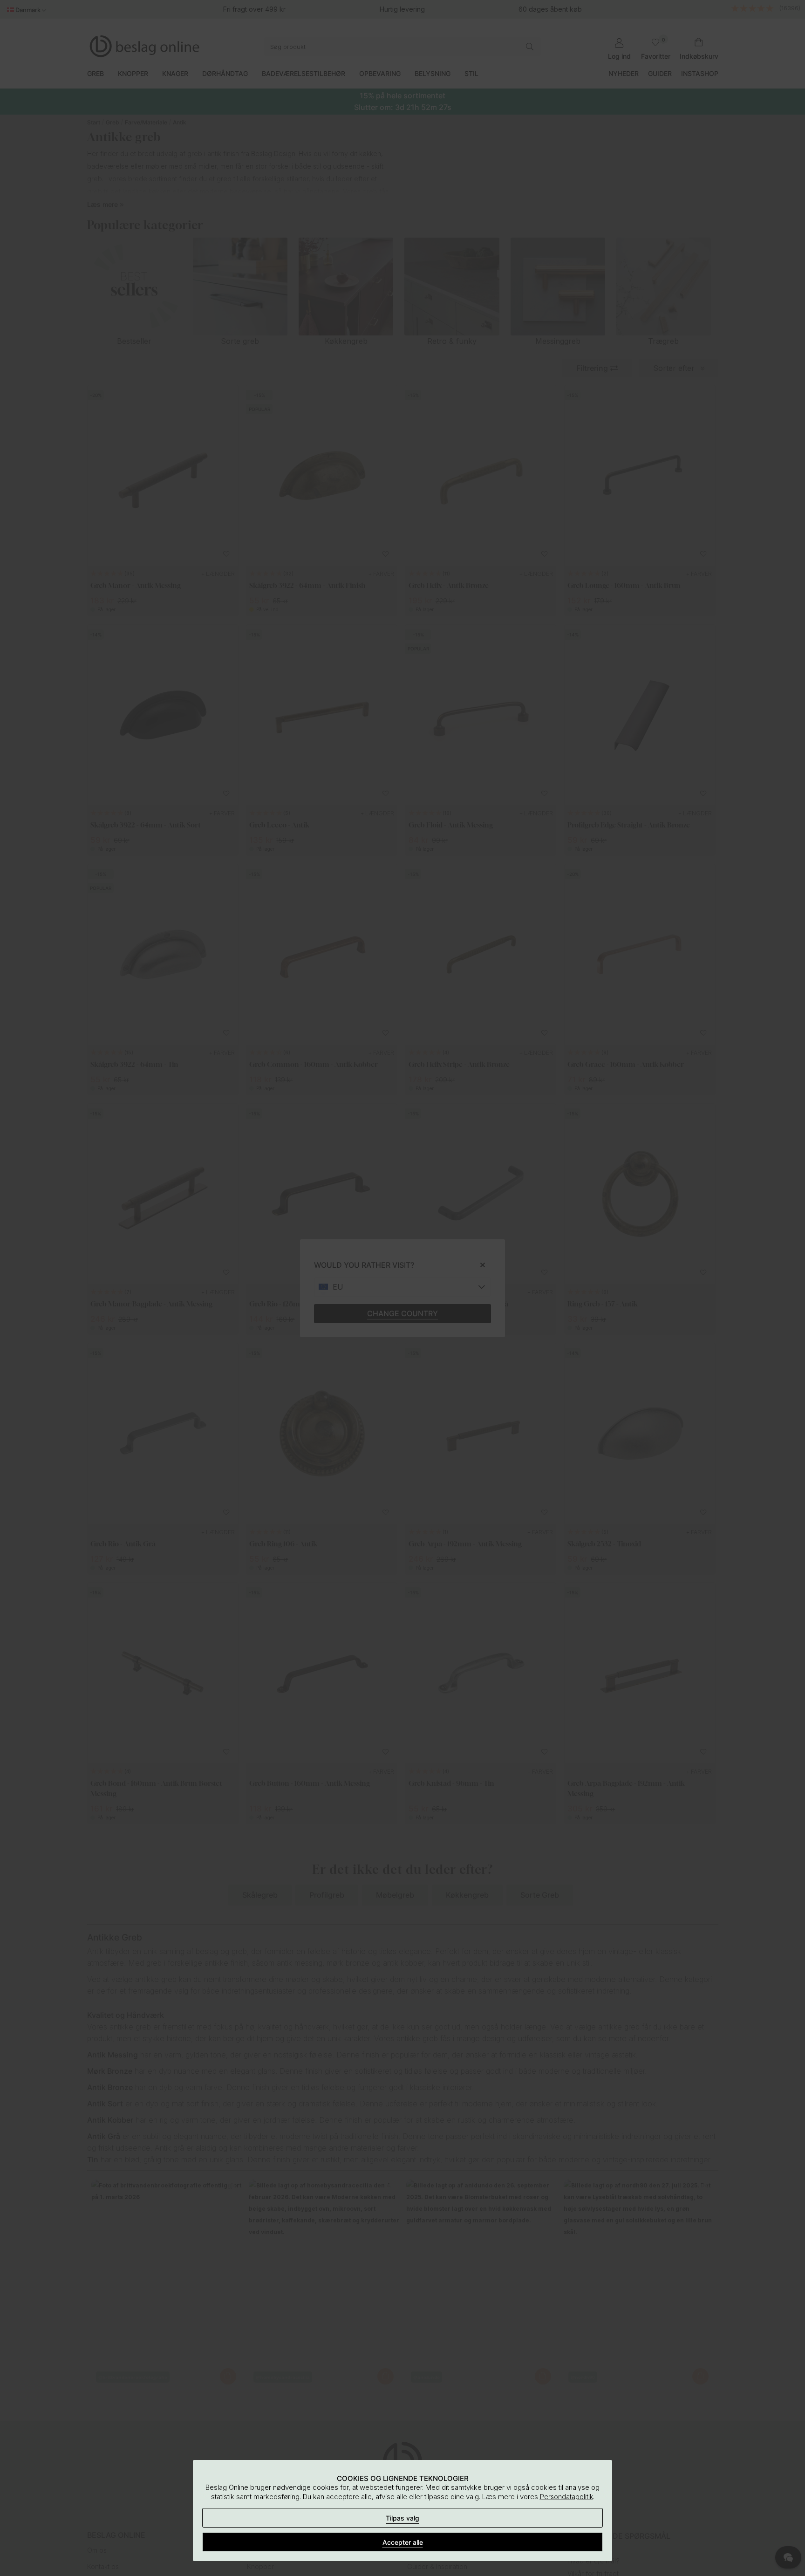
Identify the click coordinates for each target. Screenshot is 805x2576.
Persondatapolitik (566, 2497)
